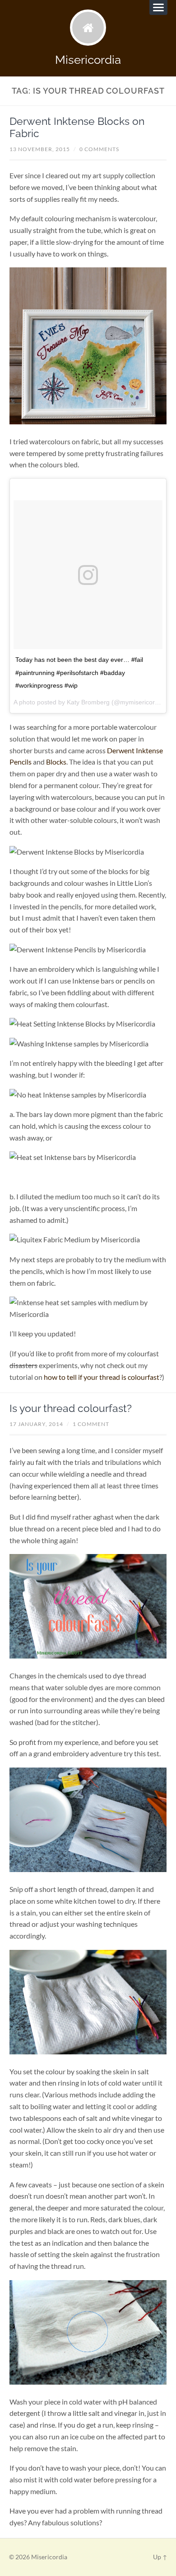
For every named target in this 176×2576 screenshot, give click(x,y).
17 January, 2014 (36, 1424)
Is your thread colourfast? (71, 1408)
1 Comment (91, 1424)
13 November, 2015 (40, 149)
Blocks (56, 762)
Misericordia (88, 59)
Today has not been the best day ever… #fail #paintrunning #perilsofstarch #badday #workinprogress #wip (79, 673)
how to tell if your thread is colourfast (102, 1377)
